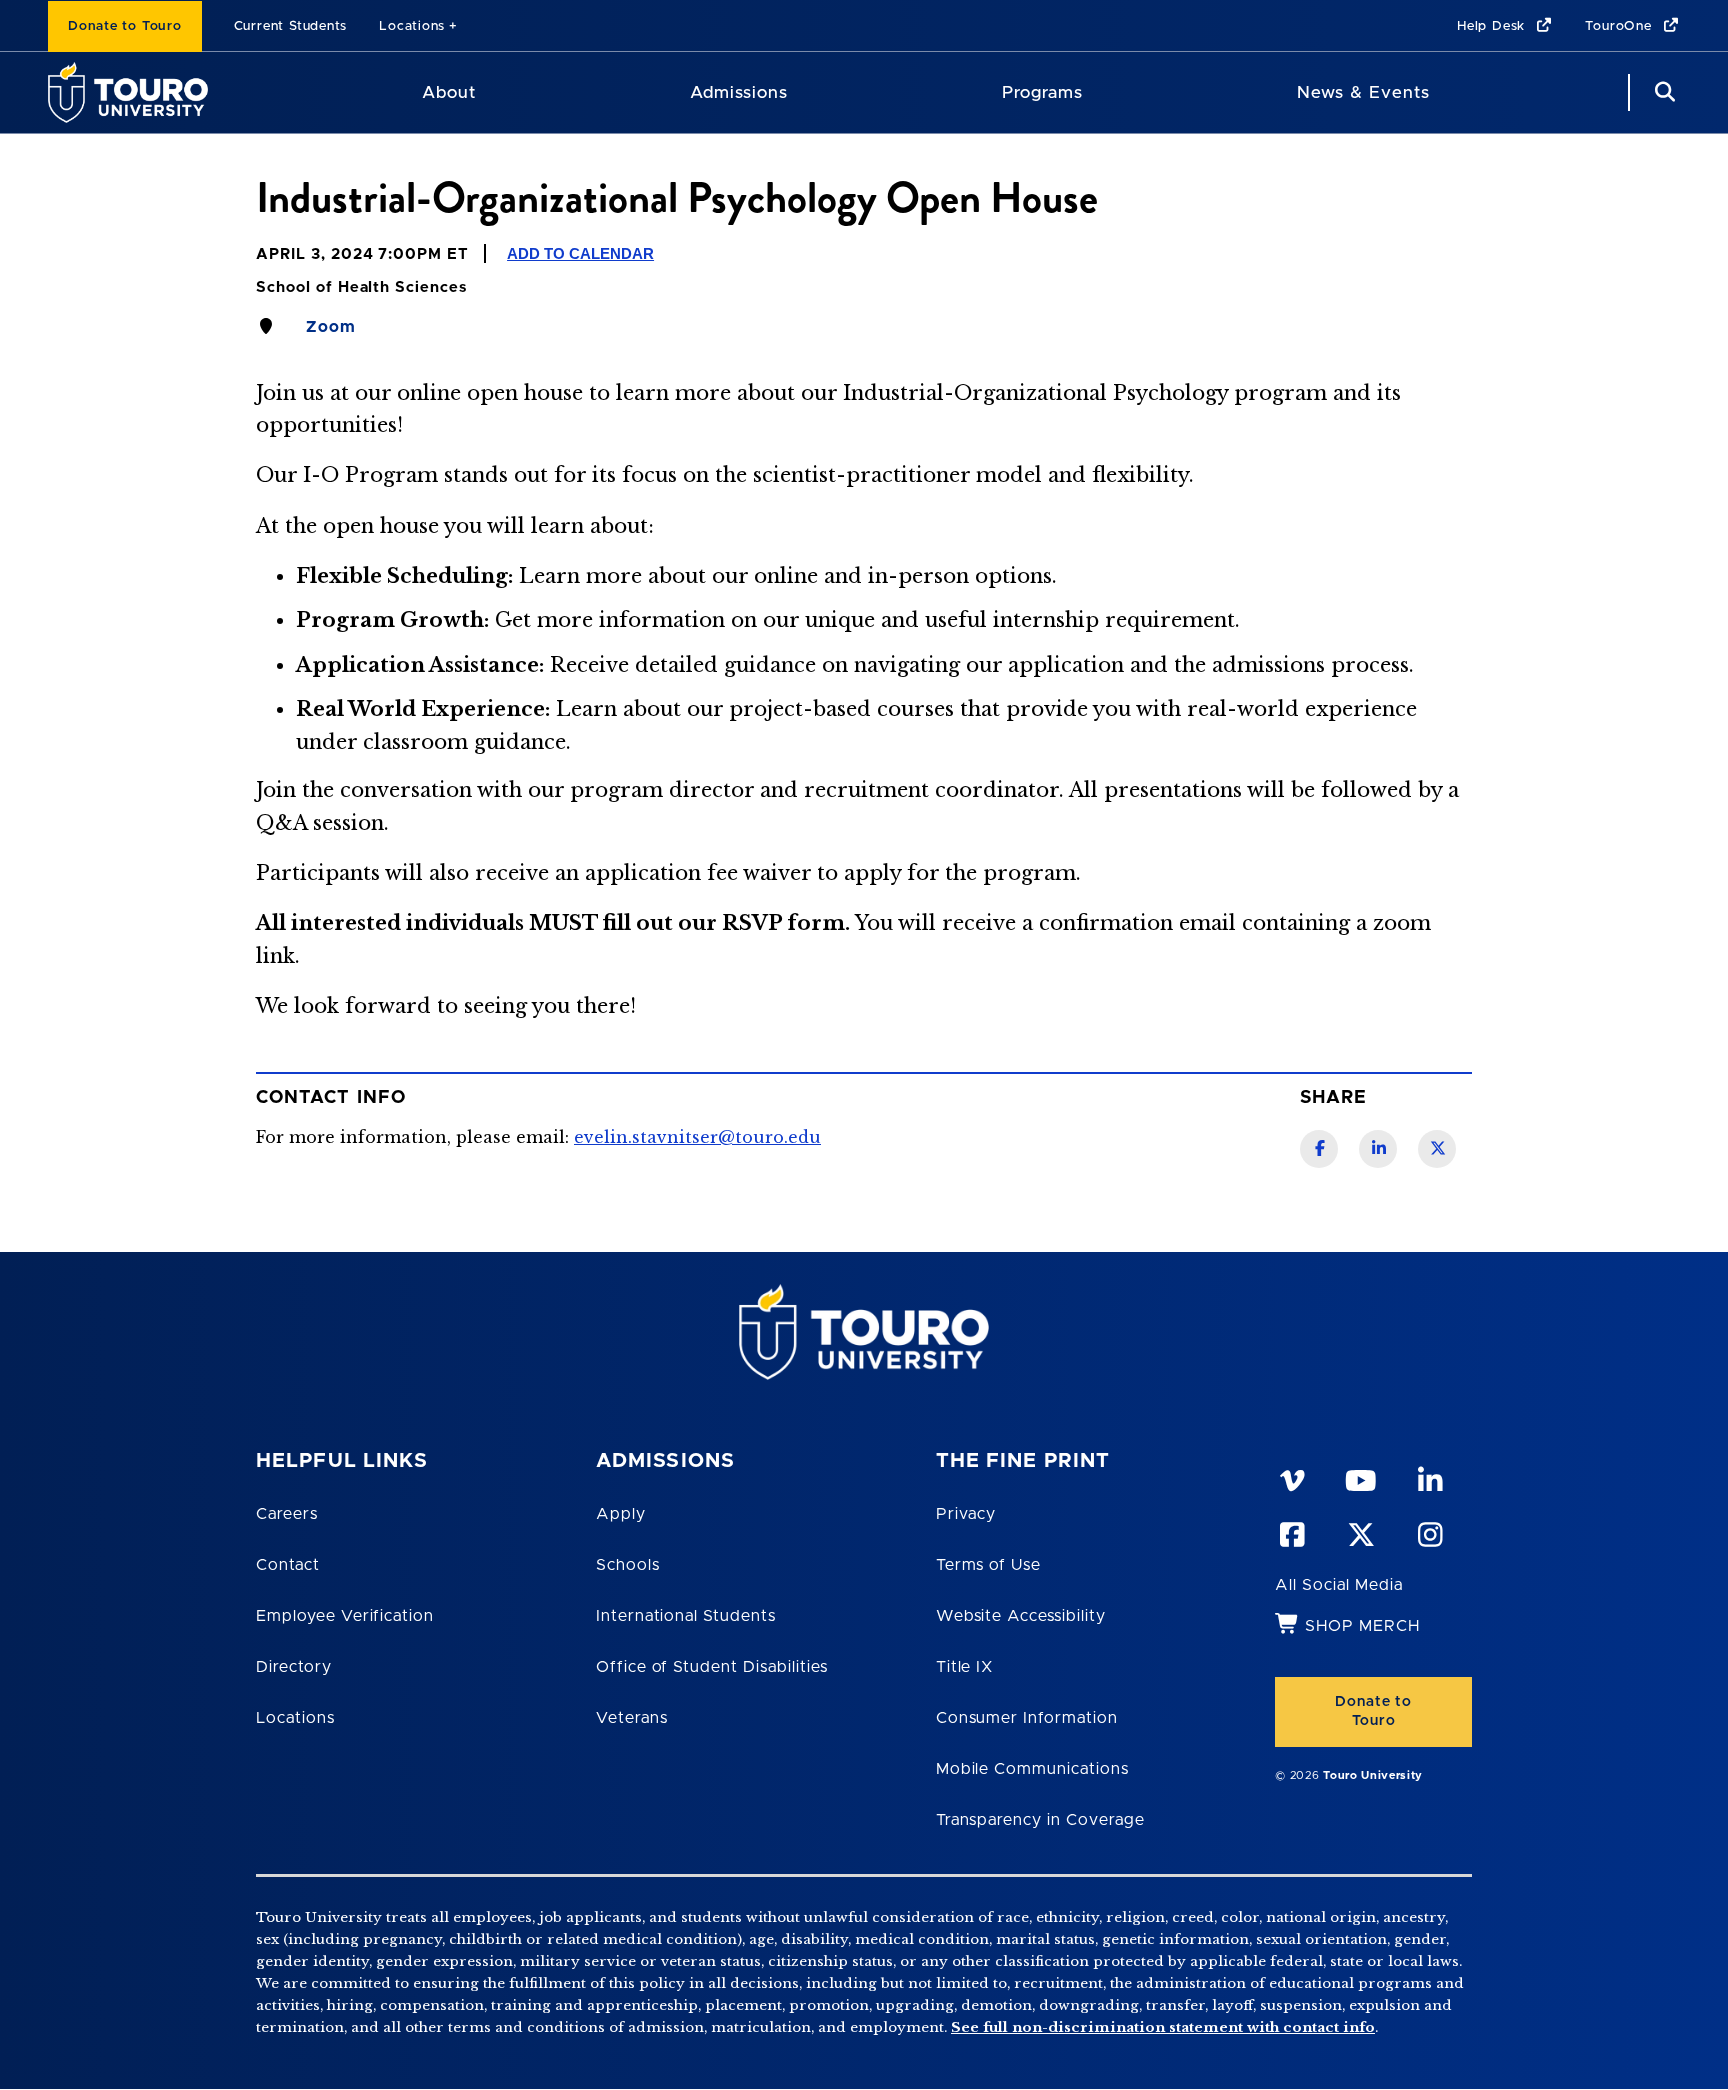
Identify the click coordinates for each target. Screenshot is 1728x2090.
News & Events (1363, 92)
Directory (294, 1667)
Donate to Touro (125, 26)
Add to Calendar (580, 253)
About (449, 92)
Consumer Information (1027, 1718)
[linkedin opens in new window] (1429, 1477)
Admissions (739, 92)
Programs (1042, 92)
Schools (628, 1565)
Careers (287, 1514)
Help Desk (1493, 26)
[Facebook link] (1319, 1149)
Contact (288, 1565)
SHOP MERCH (1362, 1626)
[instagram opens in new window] (1429, 1531)
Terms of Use (989, 1565)
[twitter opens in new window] (1360, 1531)
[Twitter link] (1437, 1149)
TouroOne (1620, 26)
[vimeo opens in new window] (1291, 1477)
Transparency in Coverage (1040, 1820)
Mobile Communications (1032, 1769)
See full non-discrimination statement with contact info (1163, 2027)
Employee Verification (345, 1616)
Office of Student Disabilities (712, 1667)
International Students (686, 1616)
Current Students (290, 26)
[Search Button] (1662, 92)
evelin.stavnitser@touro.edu (697, 1137)
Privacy (966, 1514)
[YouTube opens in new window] (1360, 1477)
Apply (621, 1514)
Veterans (632, 1718)
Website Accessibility (1021, 1616)
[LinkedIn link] (1378, 1149)
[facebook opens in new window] (1291, 1531)
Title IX (965, 1667)
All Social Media (1338, 1585)
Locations (412, 26)
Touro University (1373, 1775)
